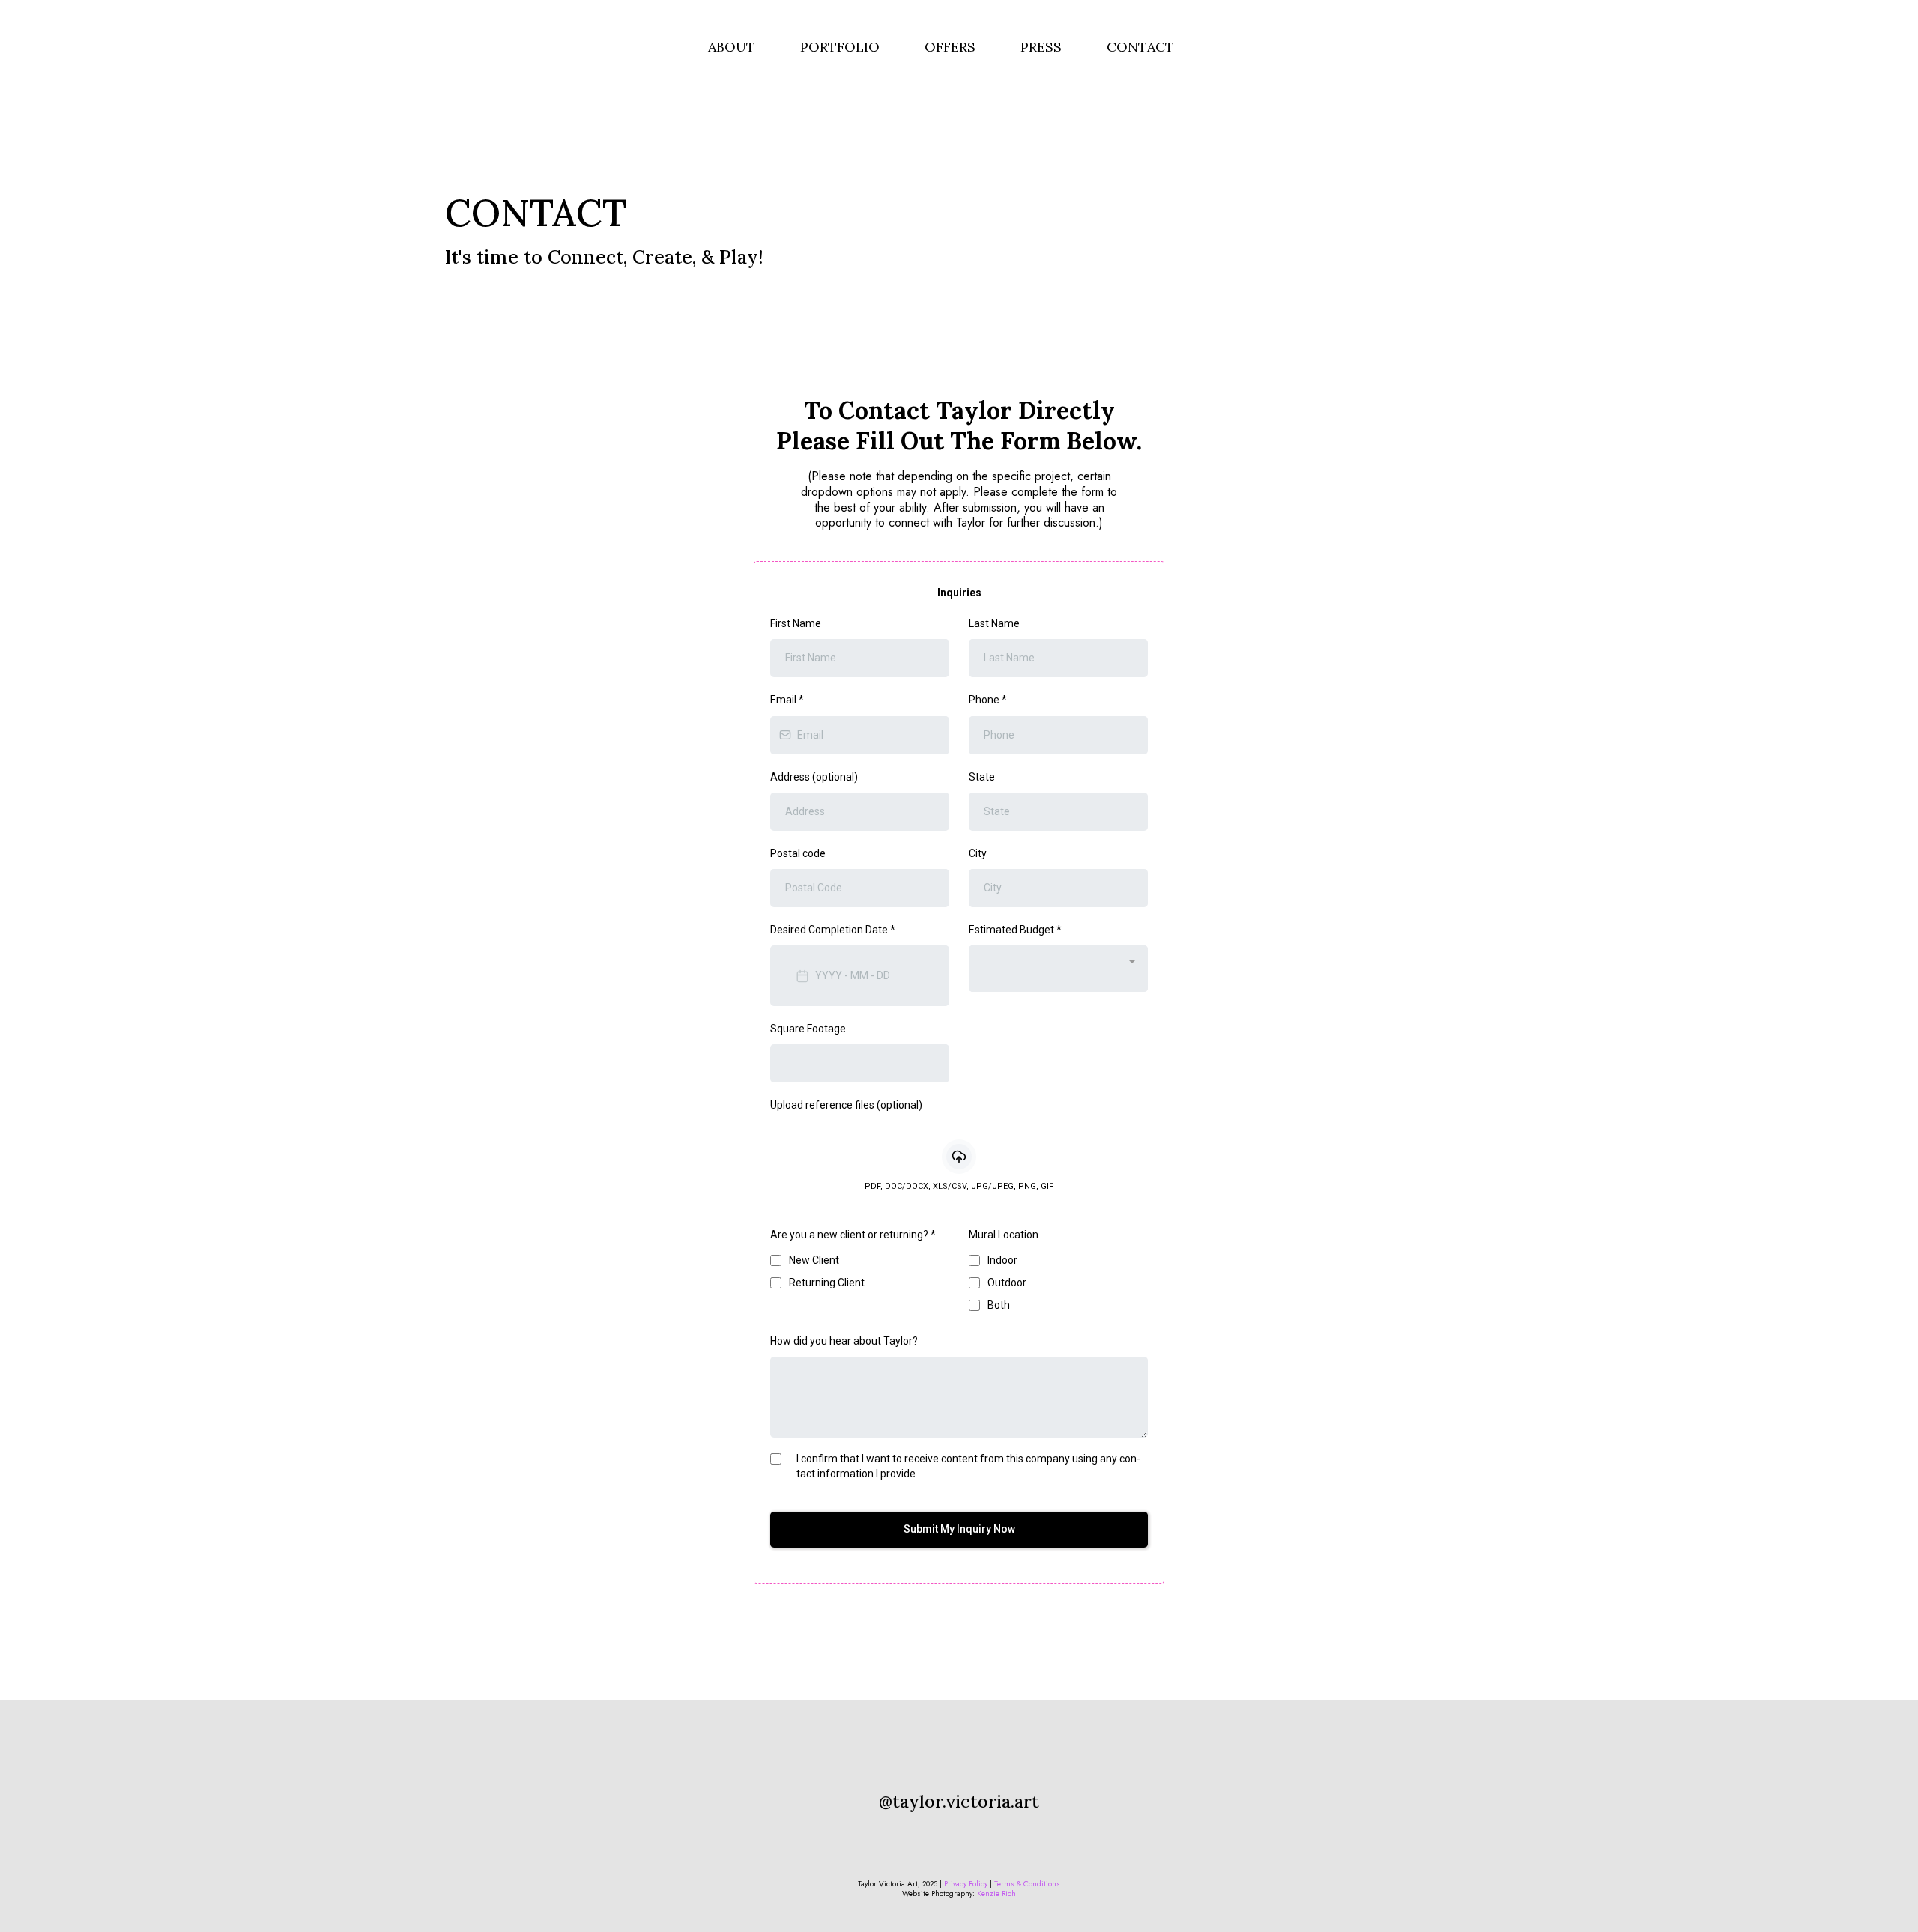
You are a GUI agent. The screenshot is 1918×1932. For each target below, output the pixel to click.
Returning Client (827, 1283)
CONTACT (1140, 47)
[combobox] (1058, 969)
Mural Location (1004, 1235)
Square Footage (808, 1029)
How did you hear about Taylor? (844, 1341)
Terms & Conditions (1027, 1884)
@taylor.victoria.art (959, 1801)
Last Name (994, 623)
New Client (814, 1260)
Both (999, 1305)
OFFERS (950, 47)
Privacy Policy (967, 1884)
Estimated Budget (1015, 930)
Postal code (798, 853)
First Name (796, 623)
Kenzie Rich (996, 1893)
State (982, 777)
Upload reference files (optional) (846, 1105)
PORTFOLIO (840, 47)
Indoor (1002, 1260)
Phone (988, 700)
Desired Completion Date (833, 930)
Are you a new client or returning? (853, 1235)
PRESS (1041, 47)
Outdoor (1007, 1283)
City (978, 853)
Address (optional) (814, 777)
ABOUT (732, 47)
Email (787, 700)
